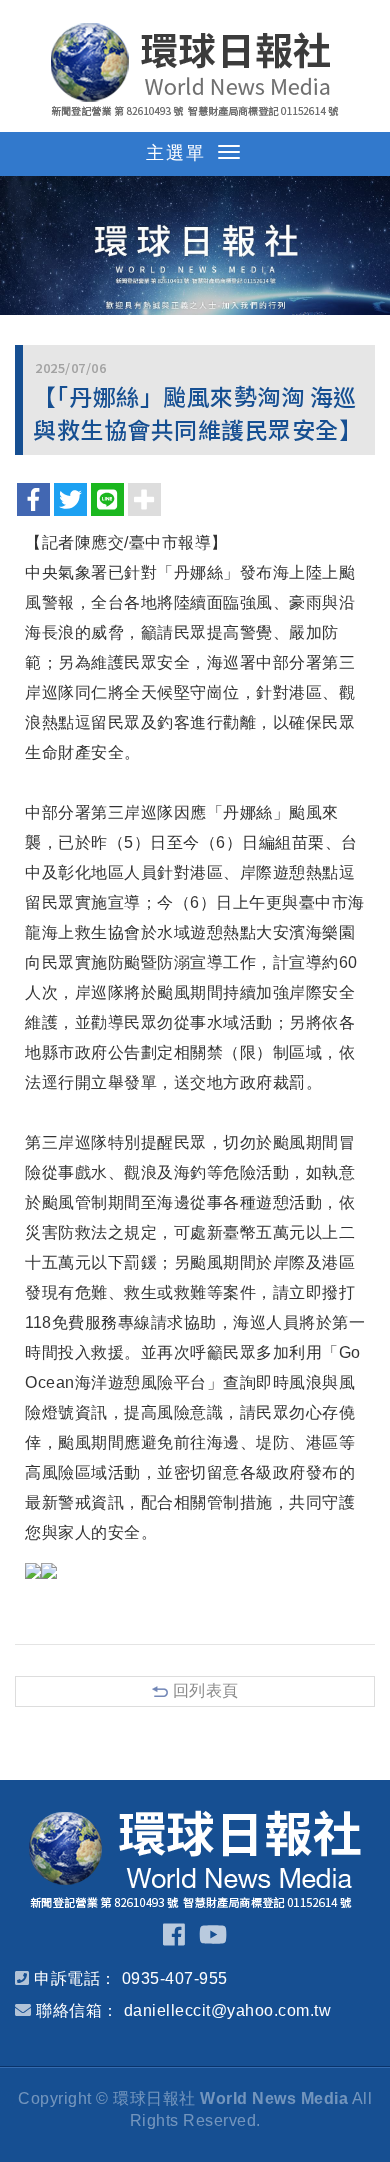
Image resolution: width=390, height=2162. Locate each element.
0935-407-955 (175, 1978)
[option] (195, 246)
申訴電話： (75, 1978)
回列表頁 (206, 1690)
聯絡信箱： (77, 2010)
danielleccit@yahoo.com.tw (228, 2010)
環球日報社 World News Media (195, 70)
